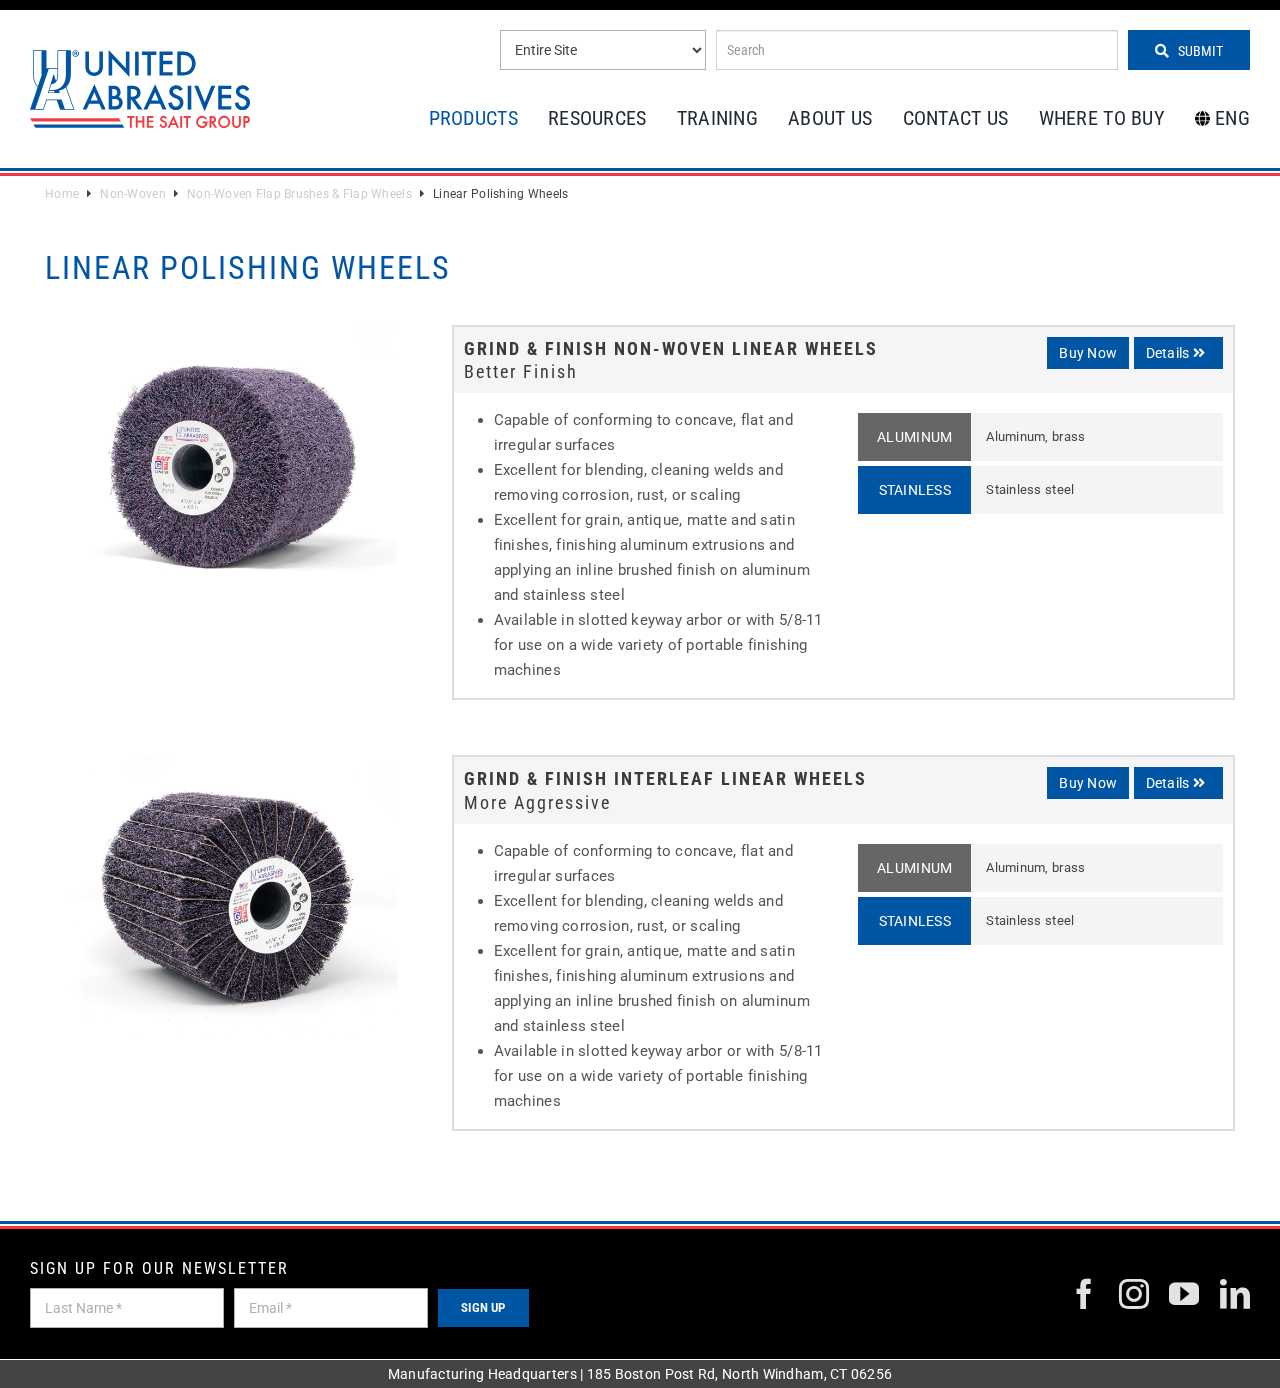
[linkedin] (1235, 1294)
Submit (1199, 51)
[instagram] (1134, 1294)
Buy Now (1088, 353)
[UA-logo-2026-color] (140, 88)
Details (1169, 353)
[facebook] (1084, 1294)
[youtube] (1184, 1294)
